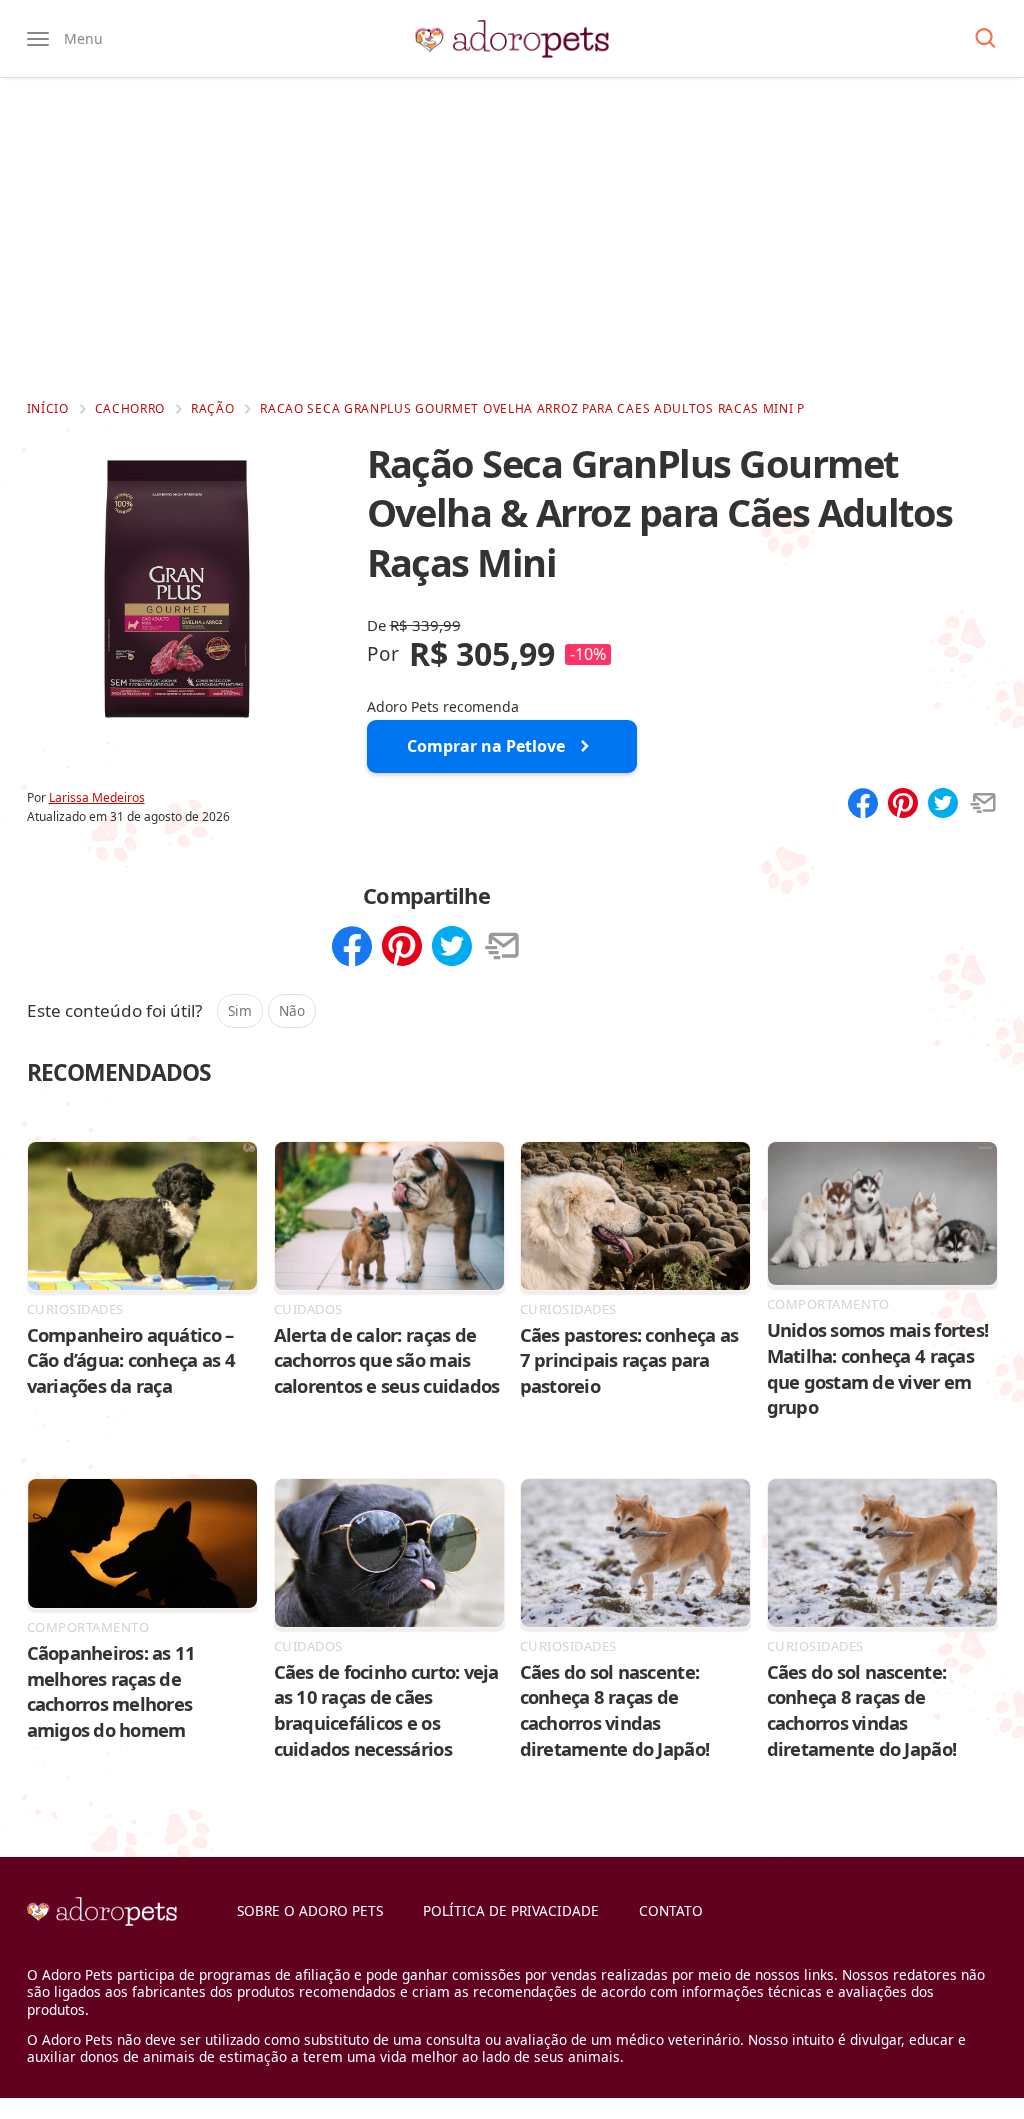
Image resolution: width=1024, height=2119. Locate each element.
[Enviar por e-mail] (983, 805)
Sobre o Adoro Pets (310, 1910)
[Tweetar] (943, 805)
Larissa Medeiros (97, 797)
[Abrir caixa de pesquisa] (985, 39)
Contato (671, 1910)
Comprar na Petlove (486, 746)
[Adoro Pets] (512, 39)
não (292, 1010)
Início (48, 408)
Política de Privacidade (511, 1910)
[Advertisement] (512, 238)
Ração (213, 408)
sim (240, 1010)
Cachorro (130, 408)
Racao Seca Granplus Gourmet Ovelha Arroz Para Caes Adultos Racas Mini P (532, 408)
